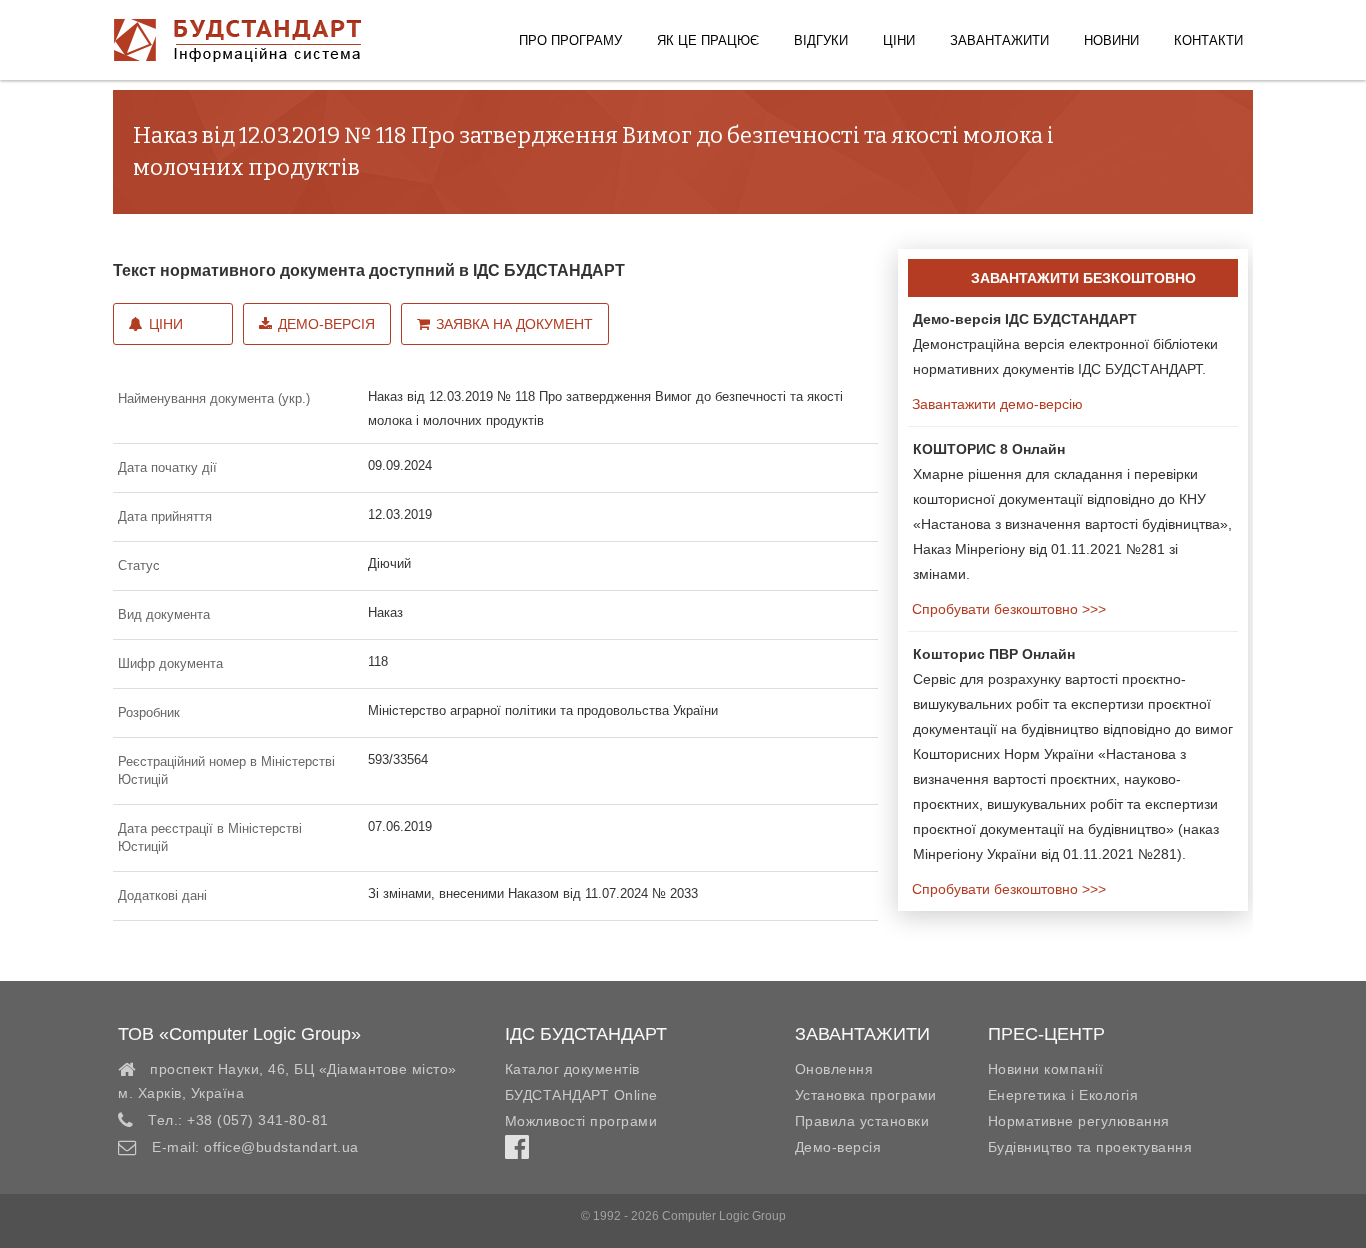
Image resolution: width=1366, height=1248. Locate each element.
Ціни (899, 40)
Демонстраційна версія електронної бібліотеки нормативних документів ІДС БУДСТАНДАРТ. (1065, 344)
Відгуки (821, 40)
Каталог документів (572, 1069)
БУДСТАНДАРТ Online (581, 1095)
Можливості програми (581, 1121)
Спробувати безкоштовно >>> (1007, 609)
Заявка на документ (514, 324)
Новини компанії (1046, 1069)
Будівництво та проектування (1090, 1147)
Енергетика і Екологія (1063, 1095)
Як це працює (708, 40)
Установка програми (866, 1095)
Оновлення (834, 1069)
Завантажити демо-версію (995, 404)
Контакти (1208, 40)
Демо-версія (326, 324)
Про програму (570, 40)
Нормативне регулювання (1079, 1121)
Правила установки (862, 1121)
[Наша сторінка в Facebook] (517, 1152)
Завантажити (999, 40)
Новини (1111, 40)
